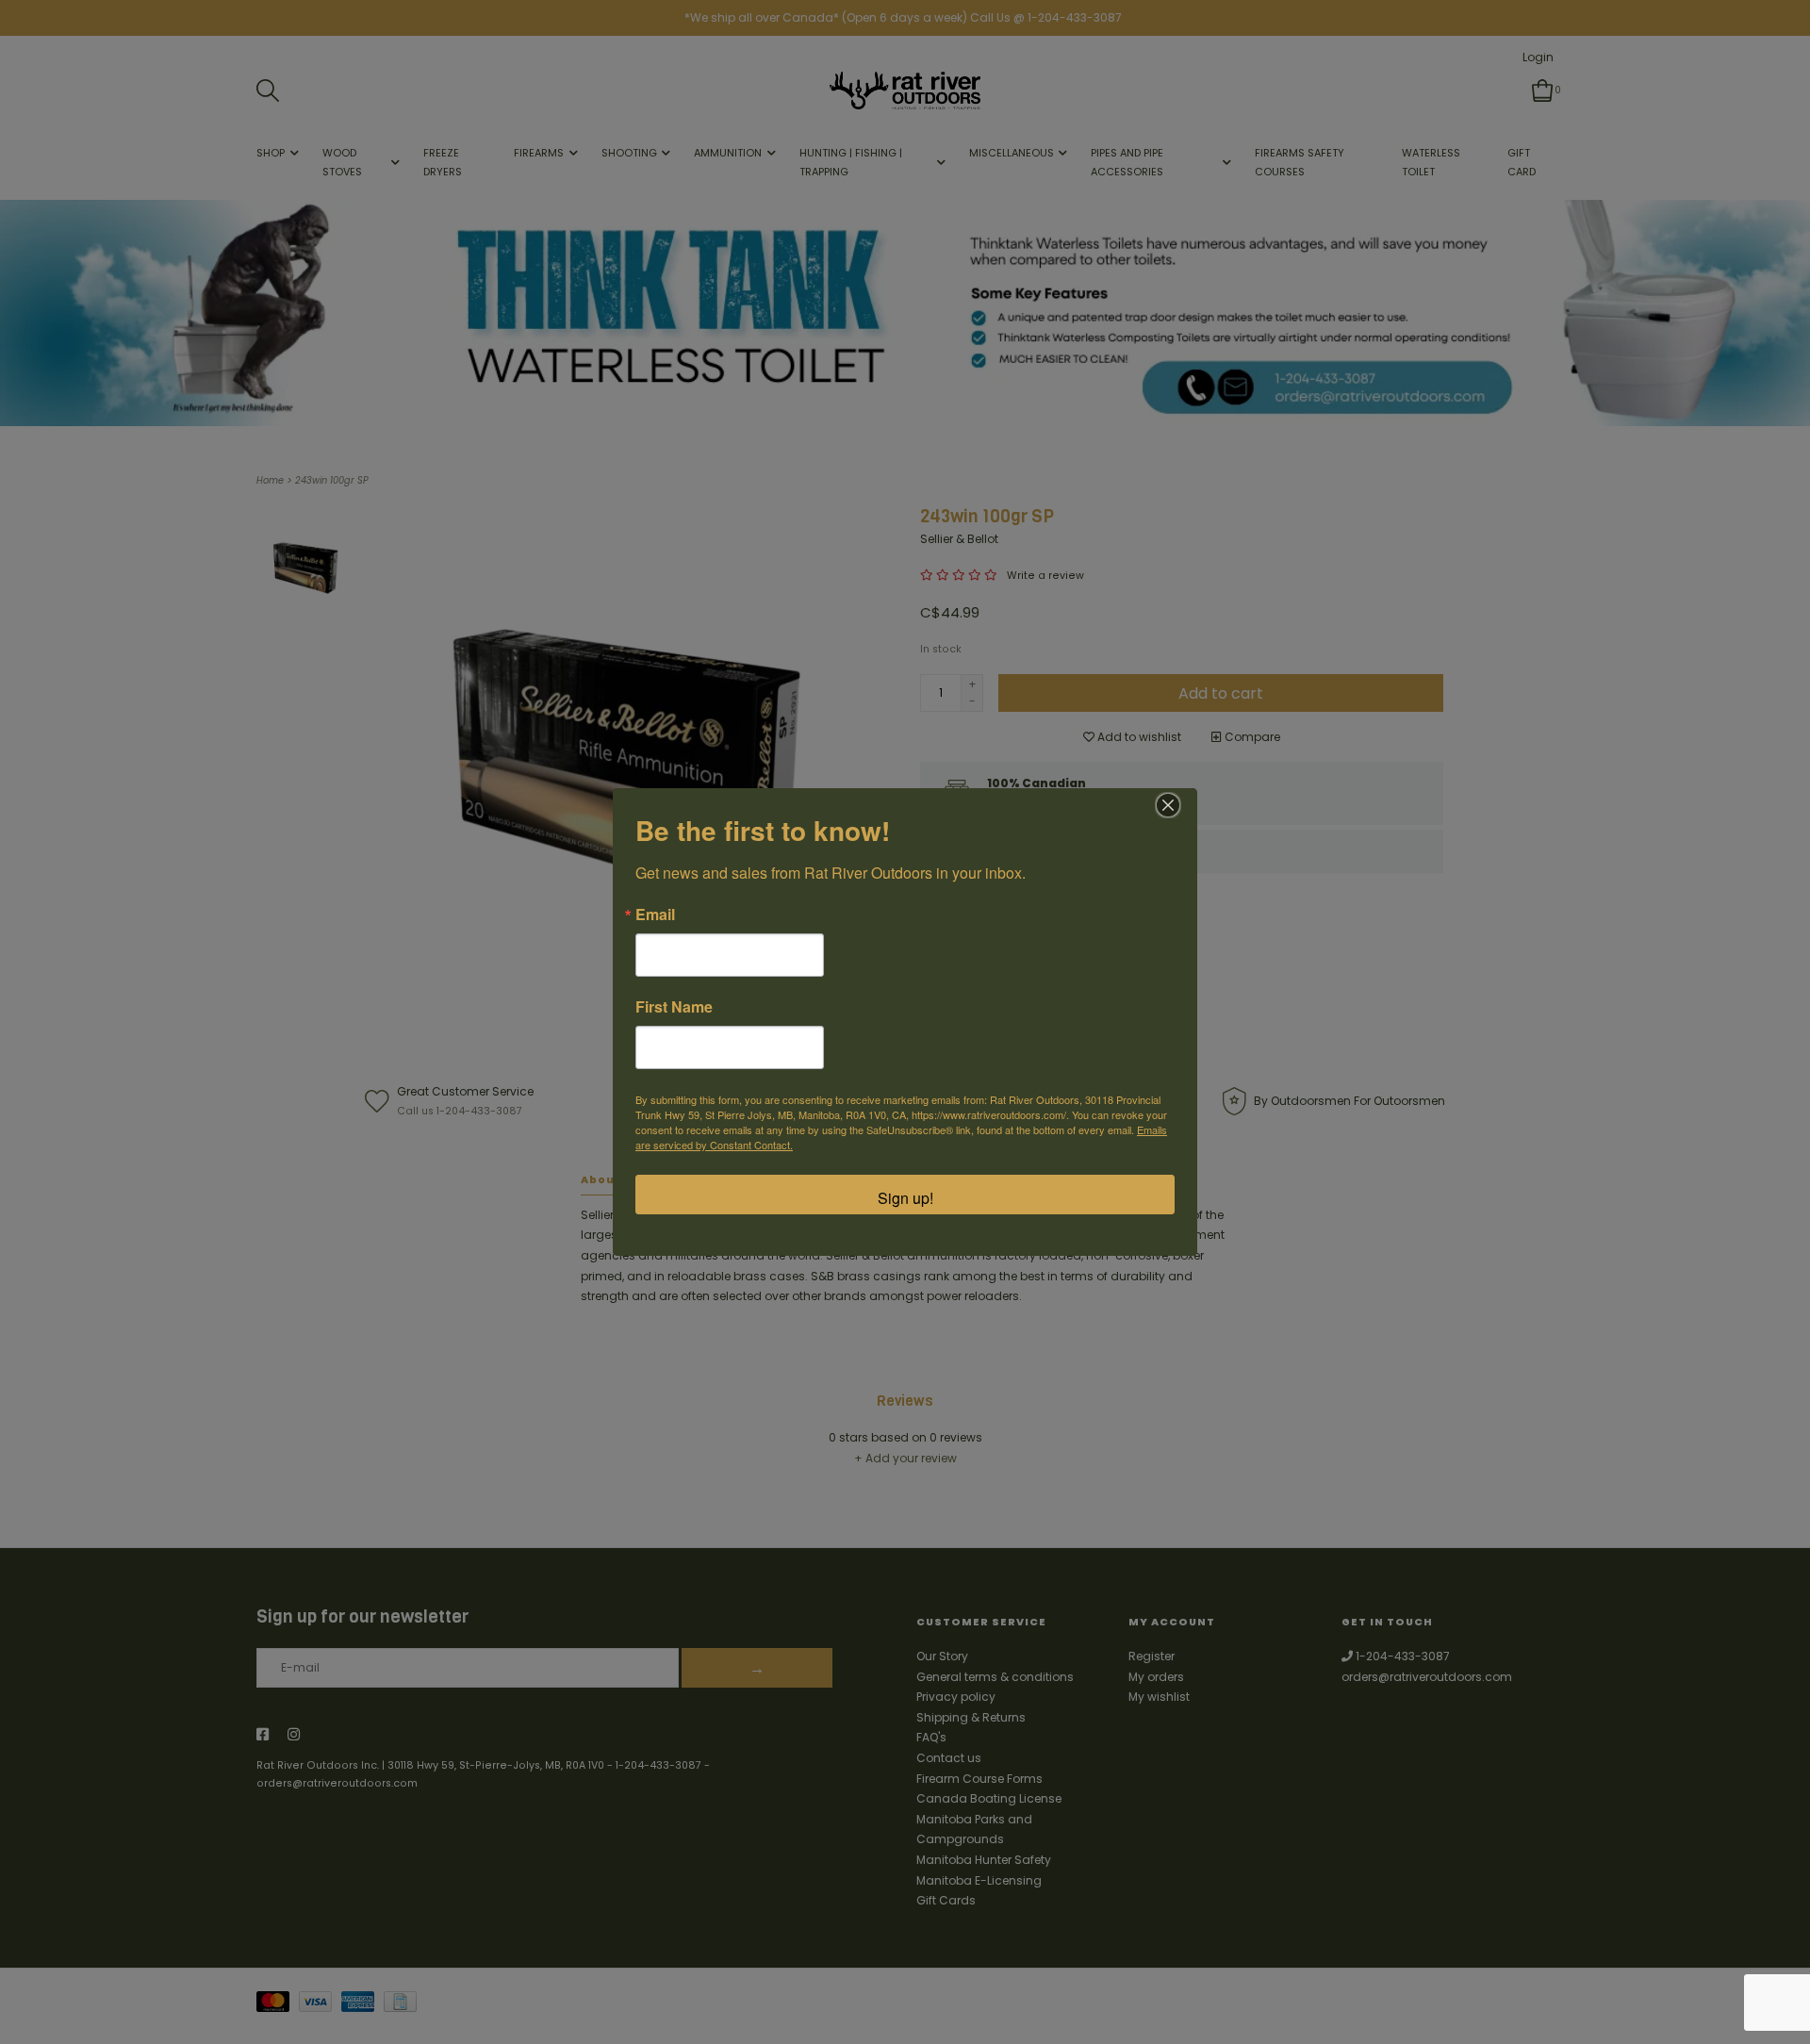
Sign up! (905, 1198)
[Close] (1168, 805)
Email (655, 915)
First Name (674, 1007)
